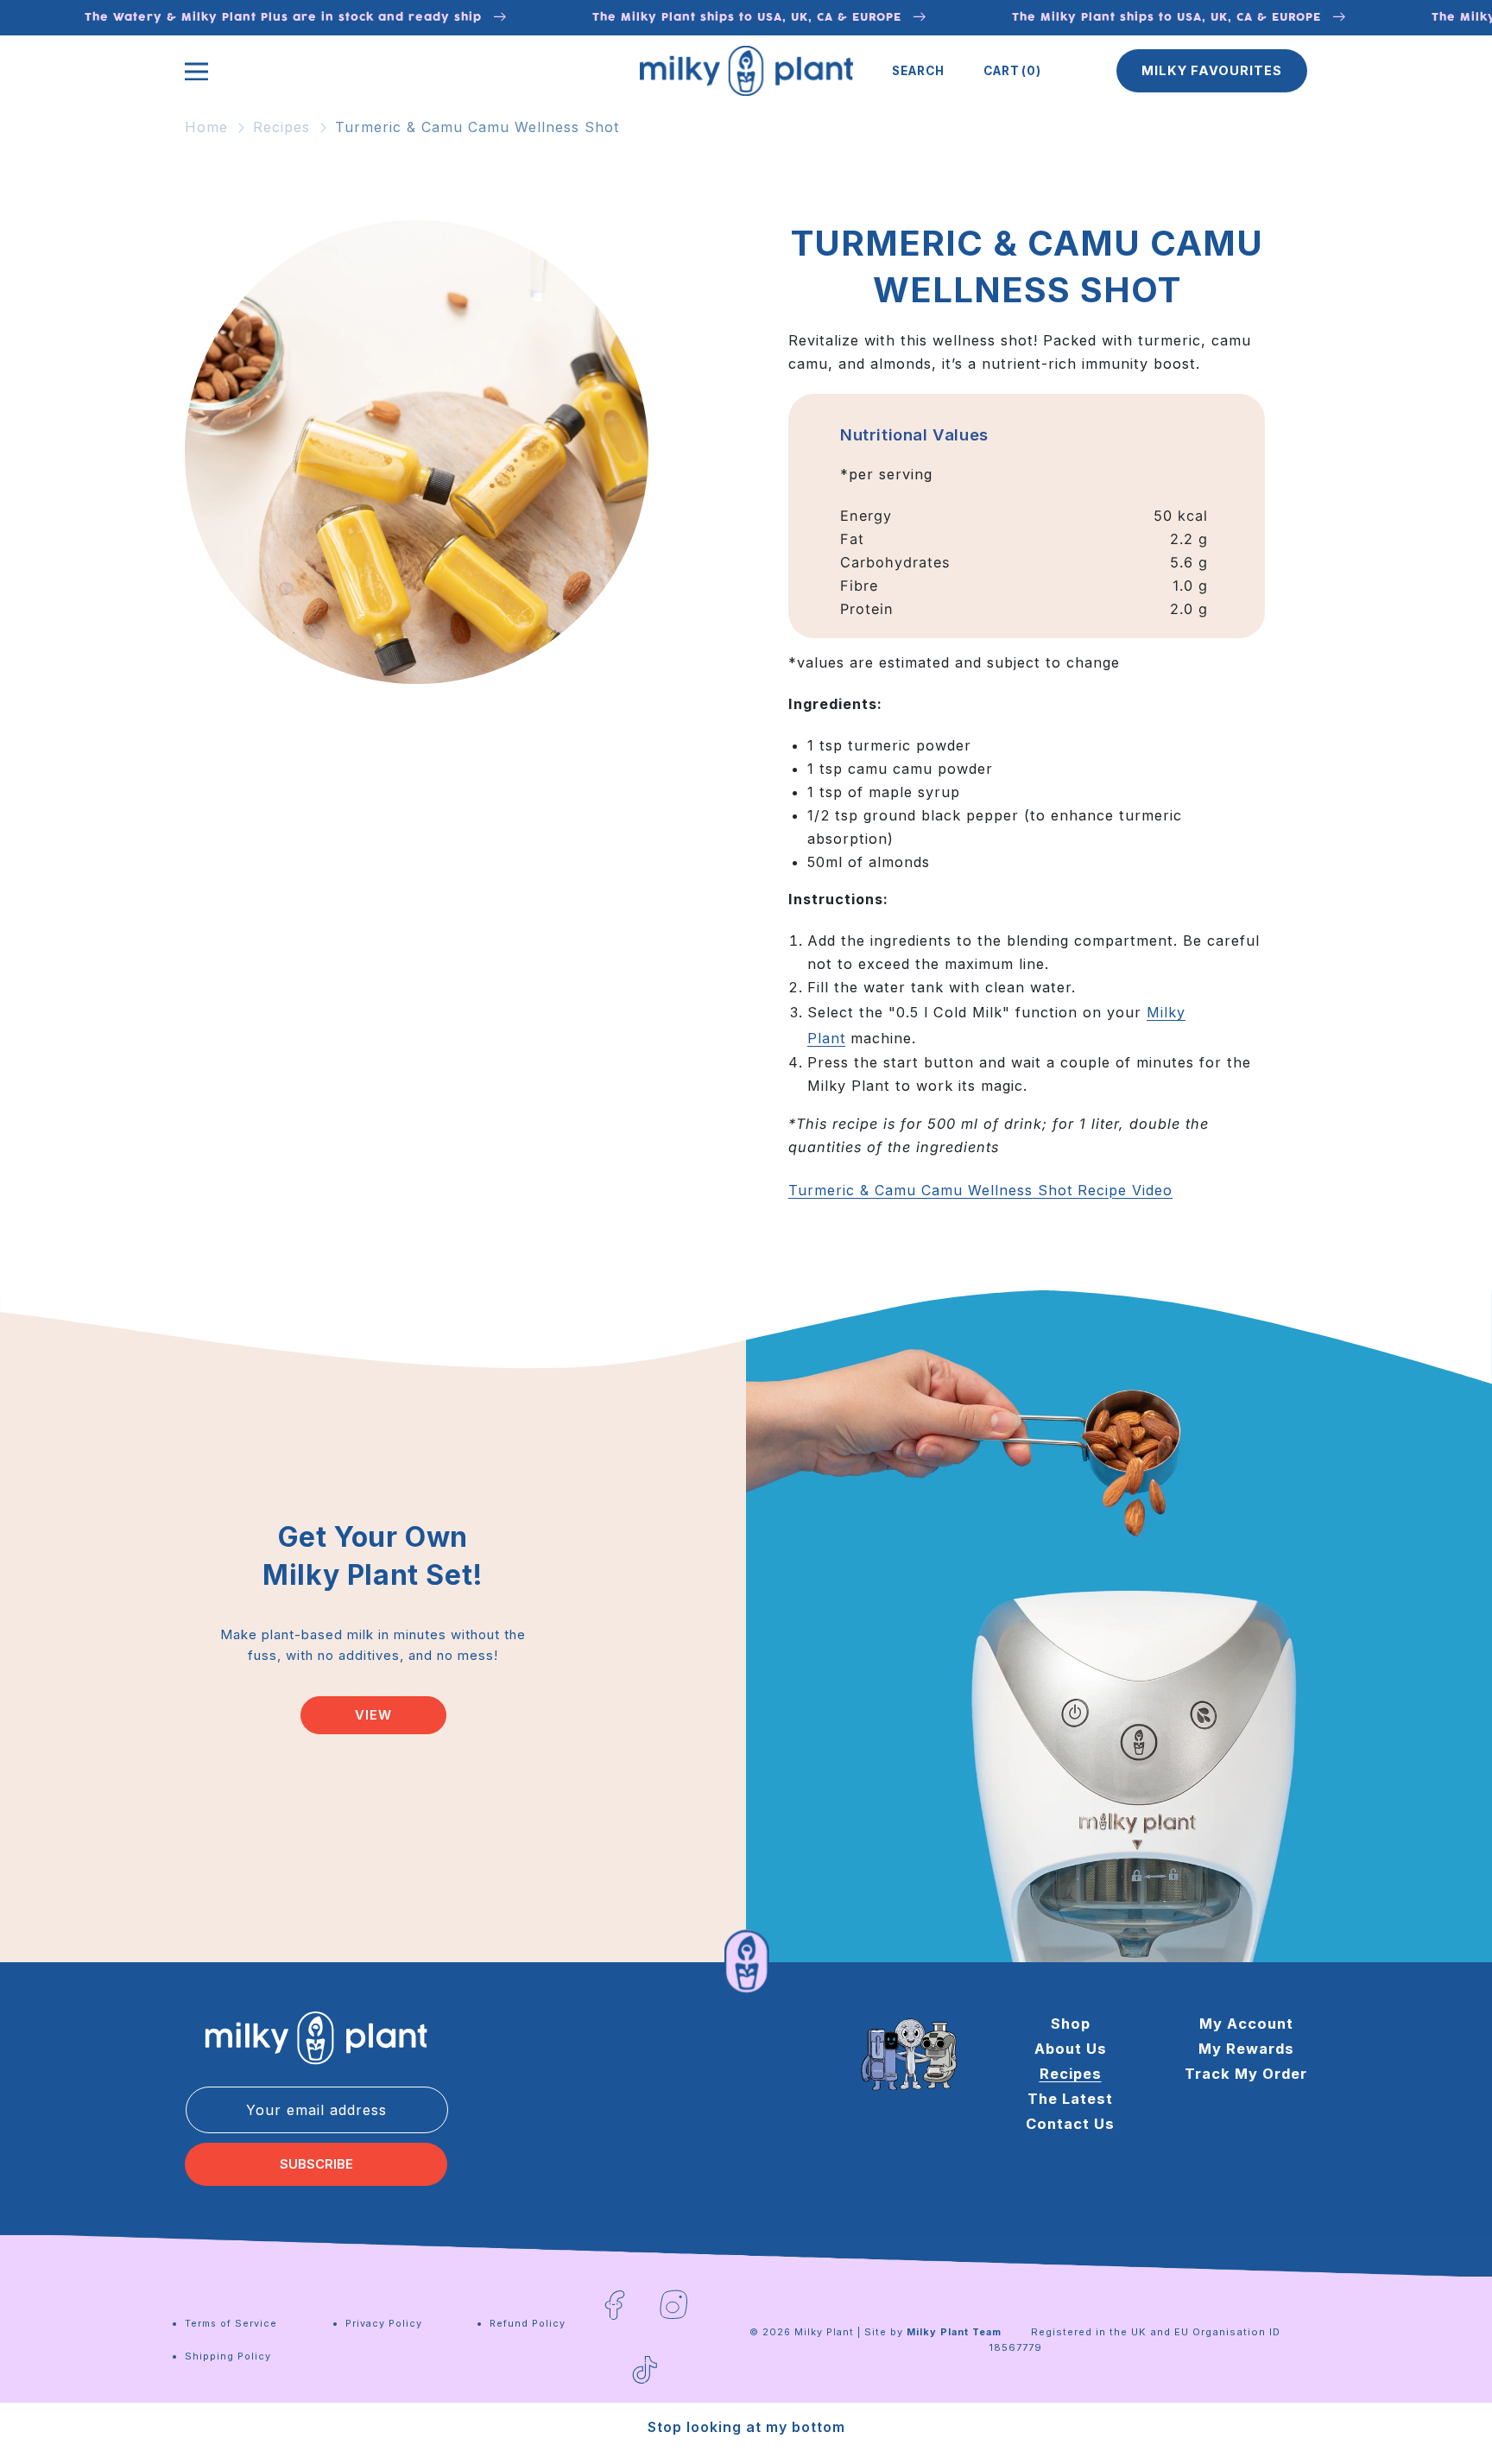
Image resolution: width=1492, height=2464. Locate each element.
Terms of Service (231, 2323)
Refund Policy (528, 2323)
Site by (933, 2332)
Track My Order (1246, 2074)
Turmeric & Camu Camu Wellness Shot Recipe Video (980, 1190)
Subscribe (316, 2164)
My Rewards (1246, 2049)
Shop (1071, 2024)
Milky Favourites (1212, 71)
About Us (1071, 2049)
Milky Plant (824, 2332)
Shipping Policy (228, 2356)
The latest (1070, 2099)
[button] (918, 71)
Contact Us (1070, 2124)
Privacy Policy (384, 2323)
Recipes (281, 127)
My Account (1246, 2024)
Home (206, 127)
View (373, 1715)
